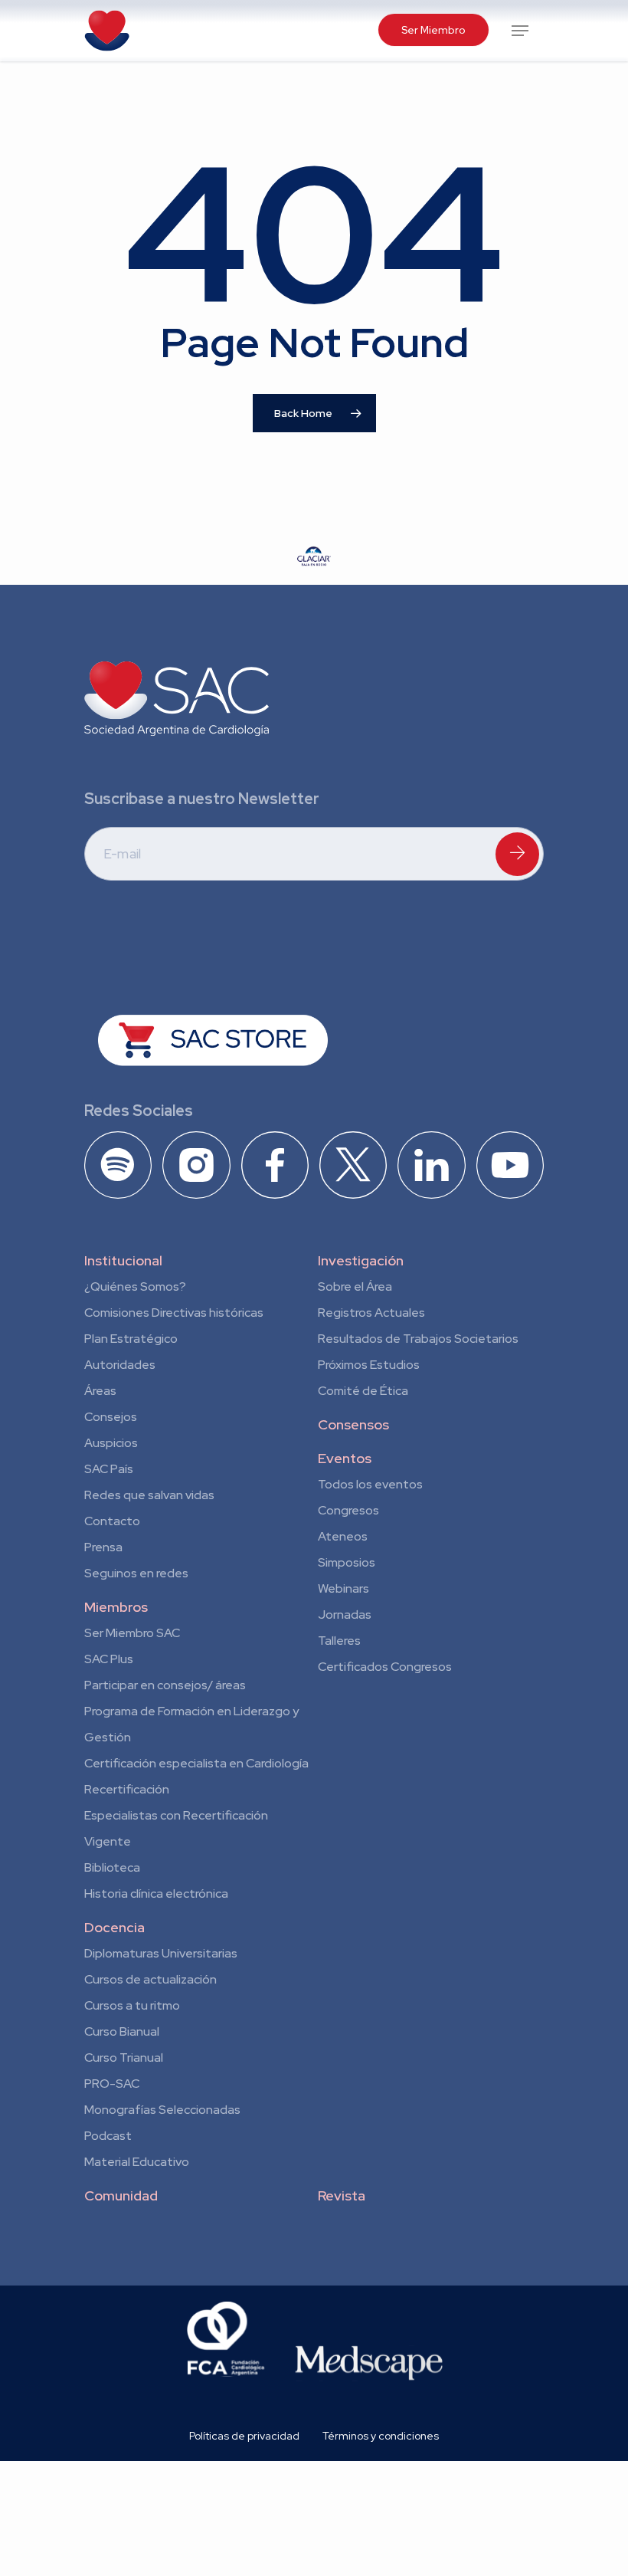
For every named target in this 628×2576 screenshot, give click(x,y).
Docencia (114, 1927)
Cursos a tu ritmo (132, 2005)
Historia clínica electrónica (156, 1893)
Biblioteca (112, 1867)
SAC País (109, 1469)
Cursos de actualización (150, 1979)
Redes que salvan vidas (149, 1495)
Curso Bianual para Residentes (122, 2034)
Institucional (123, 1260)
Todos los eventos (370, 1484)
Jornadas (345, 1615)
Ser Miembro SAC (132, 1633)
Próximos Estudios (369, 1365)
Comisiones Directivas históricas (174, 1313)
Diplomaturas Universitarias (161, 1953)
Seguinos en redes (136, 1573)
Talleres (339, 1641)
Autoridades (120, 1365)
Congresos (348, 1510)
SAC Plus (109, 1659)
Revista (342, 2195)
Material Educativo (137, 2162)
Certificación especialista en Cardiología (196, 1763)
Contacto (112, 1521)
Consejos (111, 1417)
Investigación (361, 1260)
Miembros (116, 1607)
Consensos (353, 1424)
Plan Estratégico (131, 1339)
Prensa (103, 1547)
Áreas (100, 1391)
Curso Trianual (124, 2058)
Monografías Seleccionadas (162, 2110)
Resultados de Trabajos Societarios (418, 1339)
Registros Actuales (371, 1313)
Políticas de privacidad (244, 2436)
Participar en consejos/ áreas (165, 1685)
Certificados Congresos (385, 1667)
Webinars (343, 1588)
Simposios (347, 1562)
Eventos (345, 1458)
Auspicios (111, 1443)
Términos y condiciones (381, 2436)
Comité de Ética (363, 1391)
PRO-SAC (112, 2084)
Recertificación (127, 1789)
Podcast (108, 2136)
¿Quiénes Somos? (135, 1286)
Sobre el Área (355, 1286)
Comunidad (121, 2195)
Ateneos (343, 1536)
